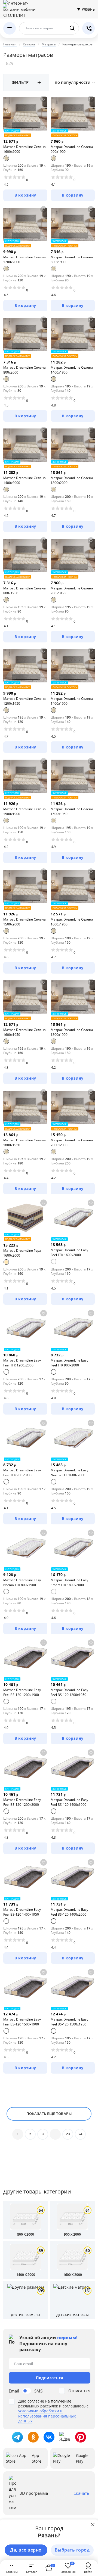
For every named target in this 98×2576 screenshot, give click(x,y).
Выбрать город (72, 2550)
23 (68, 2134)
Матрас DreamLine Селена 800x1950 (24, 591)
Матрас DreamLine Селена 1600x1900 (72, 922)
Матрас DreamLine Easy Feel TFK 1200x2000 (22, 1363)
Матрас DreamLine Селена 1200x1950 (24, 701)
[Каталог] (10, 28)
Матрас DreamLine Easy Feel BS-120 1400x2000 (69, 1912)
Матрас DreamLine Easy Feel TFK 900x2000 (69, 1363)
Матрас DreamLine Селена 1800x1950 (24, 1143)
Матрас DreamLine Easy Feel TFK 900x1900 (22, 1473)
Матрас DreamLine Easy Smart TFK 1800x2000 (69, 1582)
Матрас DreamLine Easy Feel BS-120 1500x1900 (22, 2022)
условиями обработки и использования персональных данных (47, 2416)
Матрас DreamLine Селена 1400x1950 (72, 370)
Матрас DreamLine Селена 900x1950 (72, 591)
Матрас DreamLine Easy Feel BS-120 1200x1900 (22, 1692)
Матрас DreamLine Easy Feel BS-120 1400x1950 (22, 1912)
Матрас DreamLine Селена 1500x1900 (24, 811)
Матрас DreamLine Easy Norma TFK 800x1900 (22, 1582)
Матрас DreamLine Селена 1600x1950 (24, 1032)
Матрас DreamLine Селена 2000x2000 (72, 1143)
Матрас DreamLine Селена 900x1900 (72, 149)
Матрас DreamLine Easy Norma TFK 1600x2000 (69, 1473)
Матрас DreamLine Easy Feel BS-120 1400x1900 (69, 1802)
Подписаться (50, 2378)
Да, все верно (26, 2550)
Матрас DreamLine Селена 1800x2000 (72, 480)
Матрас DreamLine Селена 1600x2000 (24, 149)
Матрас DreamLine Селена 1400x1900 (72, 701)
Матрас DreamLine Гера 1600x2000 (22, 1253)
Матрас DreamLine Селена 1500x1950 (72, 811)
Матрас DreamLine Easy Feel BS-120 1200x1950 (69, 1692)
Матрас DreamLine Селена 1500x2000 (24, 922)
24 (80, 2134)
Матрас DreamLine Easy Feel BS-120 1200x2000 (22, 1802)
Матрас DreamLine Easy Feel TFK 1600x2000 (69, 1252)
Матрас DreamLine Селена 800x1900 (72, 260)
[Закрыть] (93, 2525)
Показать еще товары (49, 2114)
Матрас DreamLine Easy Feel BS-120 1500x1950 (69, 2022)
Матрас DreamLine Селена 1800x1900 (72, 1032)
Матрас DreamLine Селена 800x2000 (24, 370)
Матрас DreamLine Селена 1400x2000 (24, 480)
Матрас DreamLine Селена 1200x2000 (24, 260)
